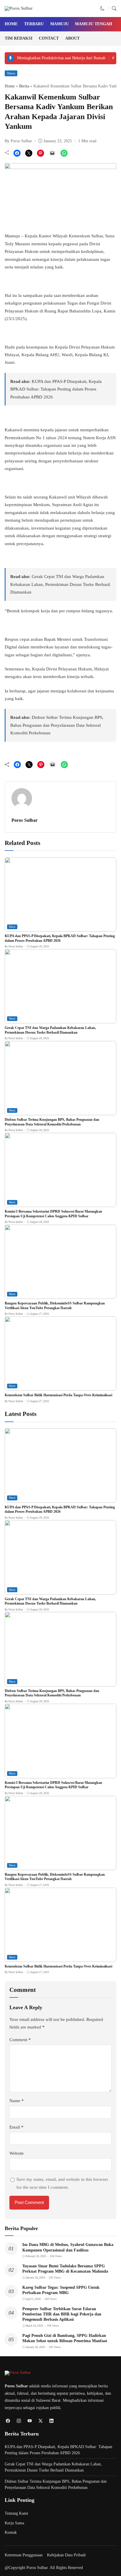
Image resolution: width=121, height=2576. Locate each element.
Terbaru (34, 24)
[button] (102, 9)
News (11, 73)
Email (16, 2127)
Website (17, 2153)
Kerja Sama (14, 2523)
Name (17, 2101)
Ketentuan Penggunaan (24, 2555)
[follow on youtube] (30, 2421)
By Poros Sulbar (18, 141)
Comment (20, 2040)
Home (11, 24)
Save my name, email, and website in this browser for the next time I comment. (62, 2183)
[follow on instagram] (19, 2421)
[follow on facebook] (8, 2421)
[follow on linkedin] (51, 2421)
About (72, 38)
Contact (49, 38)
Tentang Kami (16, 2513)
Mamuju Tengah (94, 24)
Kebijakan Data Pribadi (66, 2555)
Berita (24, 86)
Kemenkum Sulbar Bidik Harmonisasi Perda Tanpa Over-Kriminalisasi (58, 1395)
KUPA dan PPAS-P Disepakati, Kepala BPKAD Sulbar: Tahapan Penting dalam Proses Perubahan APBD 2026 (56, 389)
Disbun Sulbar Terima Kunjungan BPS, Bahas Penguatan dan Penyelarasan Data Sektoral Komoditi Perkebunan (57, 725)
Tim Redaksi (19, 38)
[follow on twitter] (40, 2421)
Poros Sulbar (25, 820)
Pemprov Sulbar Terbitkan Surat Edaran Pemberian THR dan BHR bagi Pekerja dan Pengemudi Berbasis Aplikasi (62, 2314)
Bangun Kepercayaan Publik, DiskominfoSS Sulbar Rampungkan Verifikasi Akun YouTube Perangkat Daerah (55, 1306)
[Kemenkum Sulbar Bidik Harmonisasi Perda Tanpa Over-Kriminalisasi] (60, 1387)
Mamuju (59, 24)
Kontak (11, 2532)
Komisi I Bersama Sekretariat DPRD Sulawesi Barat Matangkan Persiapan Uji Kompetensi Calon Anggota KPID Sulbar (53, 1214)
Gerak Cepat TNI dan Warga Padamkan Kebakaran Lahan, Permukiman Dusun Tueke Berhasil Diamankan (60, 584)
